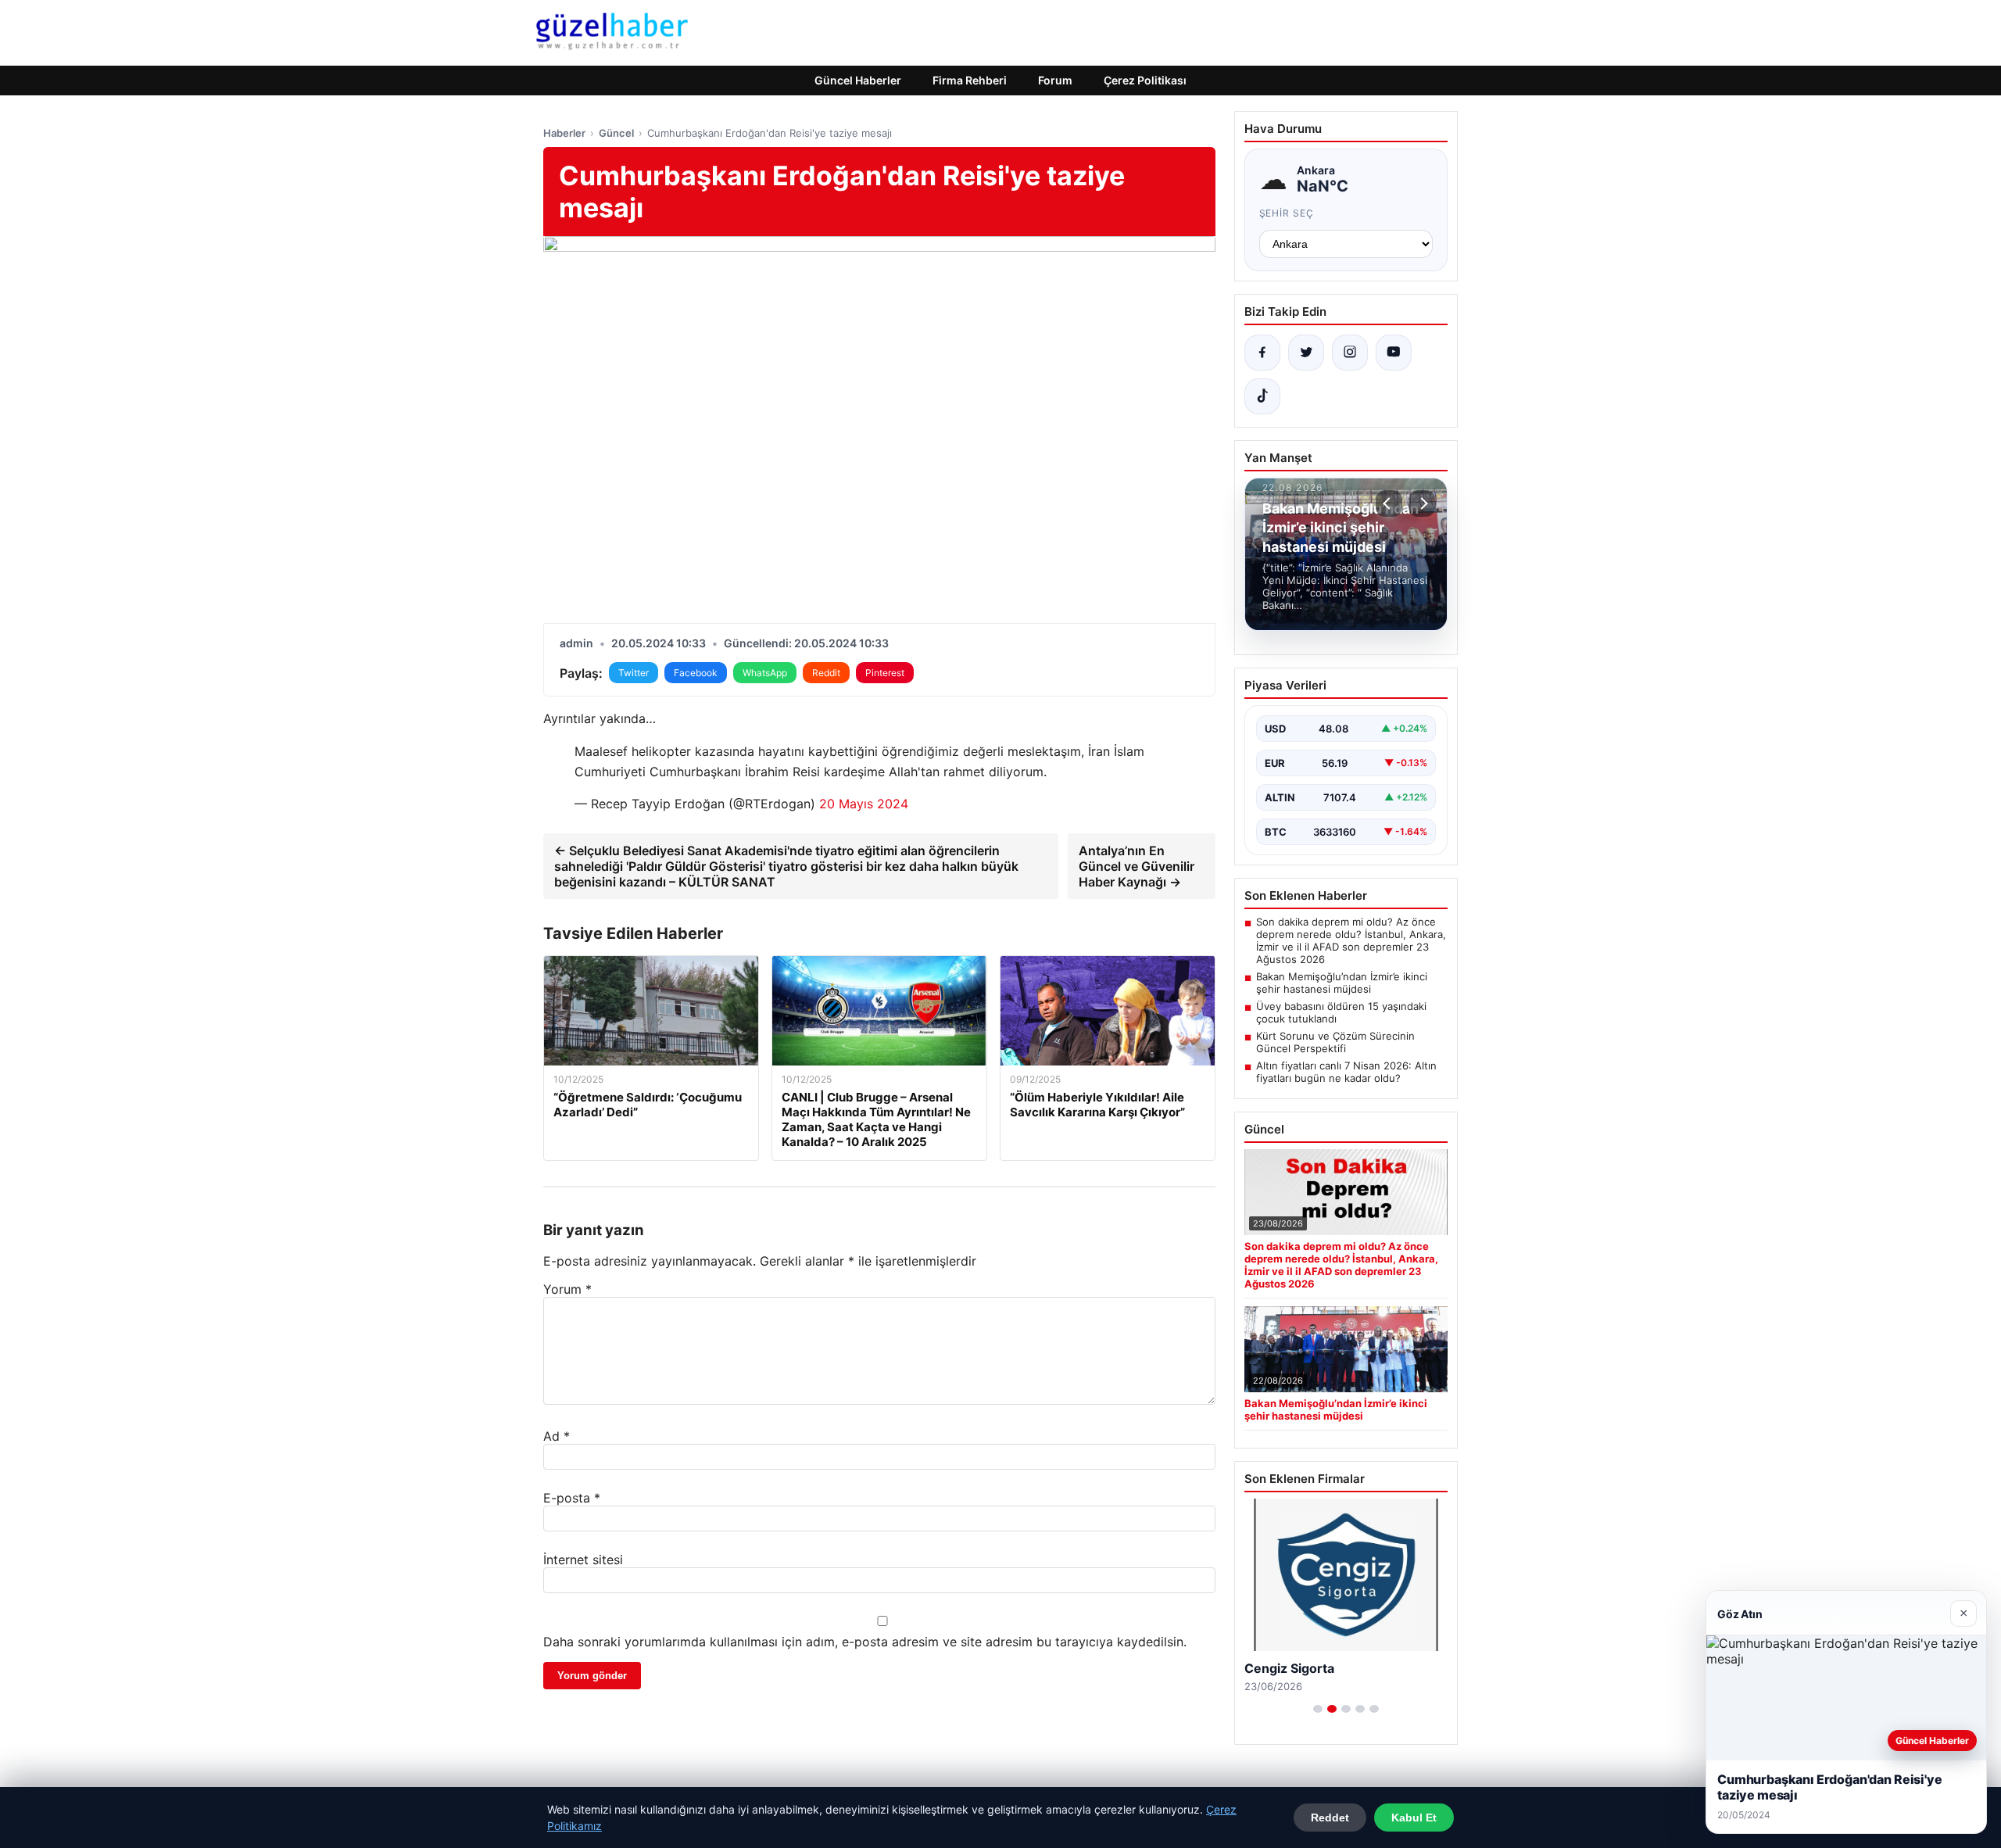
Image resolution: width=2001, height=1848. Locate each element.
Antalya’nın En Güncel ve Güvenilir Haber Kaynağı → (1137, 866)
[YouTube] (1394, 353)
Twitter (634, 673)
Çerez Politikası (1145, 80)
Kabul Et (1414, 1818)
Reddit (826, 673)
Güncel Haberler (858, 80)
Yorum (567, 1289)
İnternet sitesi (583, 1560)
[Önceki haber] (1389, 503)
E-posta (572, 1498)
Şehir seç (1287, 213)
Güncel (616, 133)
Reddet (1330, 1818)
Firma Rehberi (970, 80)
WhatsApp (765, 673)
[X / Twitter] (1306, 353)
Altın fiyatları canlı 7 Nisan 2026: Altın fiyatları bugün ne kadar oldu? (1346, 1072)
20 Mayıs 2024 (864, 804)
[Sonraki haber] (1422, 503)
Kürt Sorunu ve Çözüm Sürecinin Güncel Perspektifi (1335, 1042)
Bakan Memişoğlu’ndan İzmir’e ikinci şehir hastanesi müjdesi (1342, 983)
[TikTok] (1262, 396)
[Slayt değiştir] (1318, 1709)
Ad (557, 1436)
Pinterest (885, 673)
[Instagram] (1350, 353)
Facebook (696, 673)
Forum (1055, 80)
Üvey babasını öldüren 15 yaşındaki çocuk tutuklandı (1341, 1012)
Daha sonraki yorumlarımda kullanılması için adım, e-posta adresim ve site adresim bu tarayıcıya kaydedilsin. (865, 1642)
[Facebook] (1262, 353)
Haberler (564, 133)
